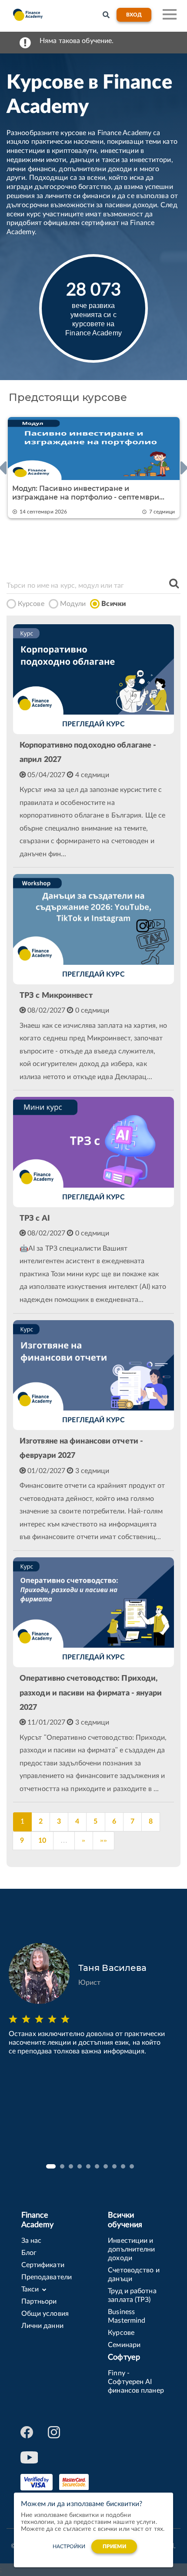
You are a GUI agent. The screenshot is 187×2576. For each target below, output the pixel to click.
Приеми (115, 2546)
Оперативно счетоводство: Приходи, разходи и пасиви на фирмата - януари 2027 (91, 1693)
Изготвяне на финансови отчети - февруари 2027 (81, 1449)
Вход (134, 15)
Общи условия (45, 2314)
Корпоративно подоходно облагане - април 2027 (88, 753)
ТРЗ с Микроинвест (56, 996)
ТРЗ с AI (35, 1218)
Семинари (124, 2345)
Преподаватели (47, 2277)
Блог (29, 2253)
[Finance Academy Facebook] (27, 2432)
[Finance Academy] (27, 15)
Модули (73, 604)
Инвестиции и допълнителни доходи (131, 2249)
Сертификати (43, 2265)
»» (104, 1841)
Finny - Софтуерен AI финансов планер (136, 2382)
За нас (32, 2241)
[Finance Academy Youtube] (27, 2457)
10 (42, 1841)
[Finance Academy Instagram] (55, 2432)
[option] (93, 468)
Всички (114, 604)
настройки (69, 2546)
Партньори (39, 2301)
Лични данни (42, 2326)
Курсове (31, 604)
